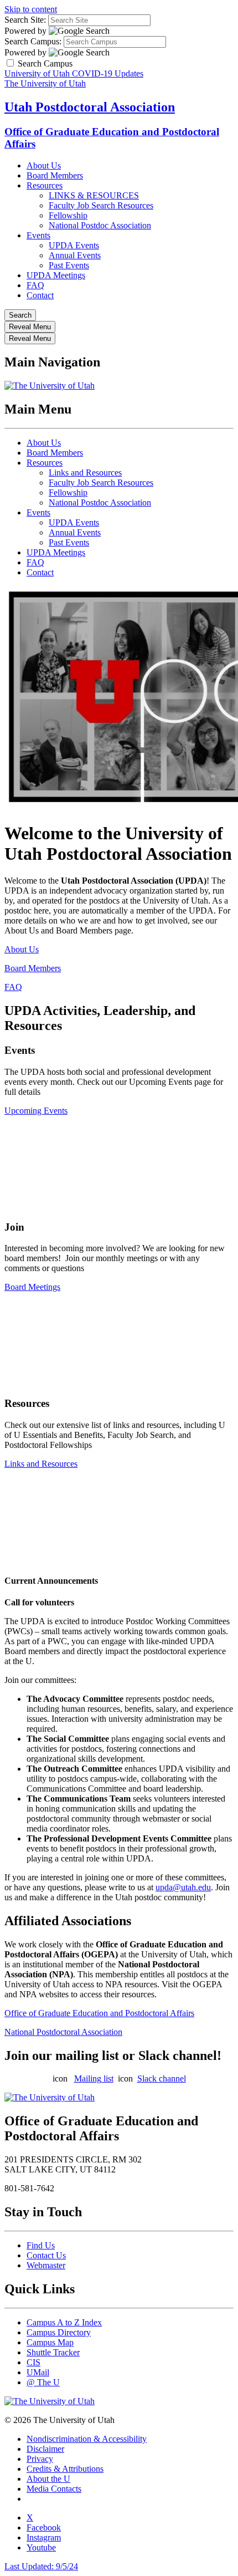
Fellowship (68, 215)
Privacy (40, 2459)
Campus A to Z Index (64, 2322)
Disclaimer (45, 2449)
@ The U (43, 2382)
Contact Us (46, 2255)
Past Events (69, 265)
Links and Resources (85, 473)
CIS (33, 2362)
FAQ (35, 285)
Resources (45, 185)
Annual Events (75, 255)
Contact (40, 295)
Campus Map (50, 2342)
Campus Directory (59, 2332)
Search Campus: (33, 41)
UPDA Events (74, 245)
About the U (48, 2479)
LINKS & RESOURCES (94, 195)
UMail (38, 2372)
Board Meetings (32, 1287)
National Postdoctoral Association (63, 2032)
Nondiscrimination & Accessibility (87, 2439)
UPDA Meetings (56, 275)
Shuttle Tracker (53, 2352)
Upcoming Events (36, 1111)
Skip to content (31, 9)
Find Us (41, 2245)
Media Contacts (54, 2489)
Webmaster (46, 2265)
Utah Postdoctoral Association (90, 107)
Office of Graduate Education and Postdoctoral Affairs (99, 2013)
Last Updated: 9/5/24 (41, 2566)
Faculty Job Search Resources (101, 205)
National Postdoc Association (100, 225)
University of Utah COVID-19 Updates (74, 73)
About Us (44, 165)
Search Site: (25, 20)
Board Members (55, 175)
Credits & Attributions (65, 2469)
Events (38, 235)
